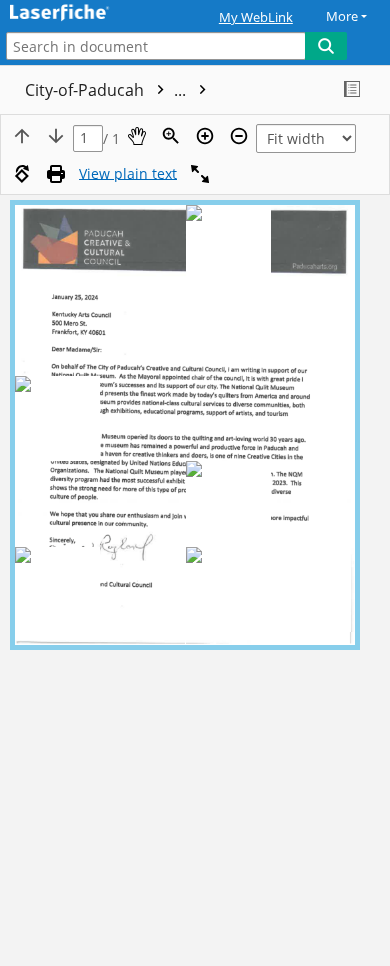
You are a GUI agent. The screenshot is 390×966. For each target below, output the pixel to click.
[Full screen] (200, 174)
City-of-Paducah (107, 90)
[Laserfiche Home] (85, 13)
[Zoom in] (205, 136)
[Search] (326, 46)
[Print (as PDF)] (56, 174)
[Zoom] (171, 136)
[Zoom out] (239, 136)
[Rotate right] (22, 174)
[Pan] (137, 136)
